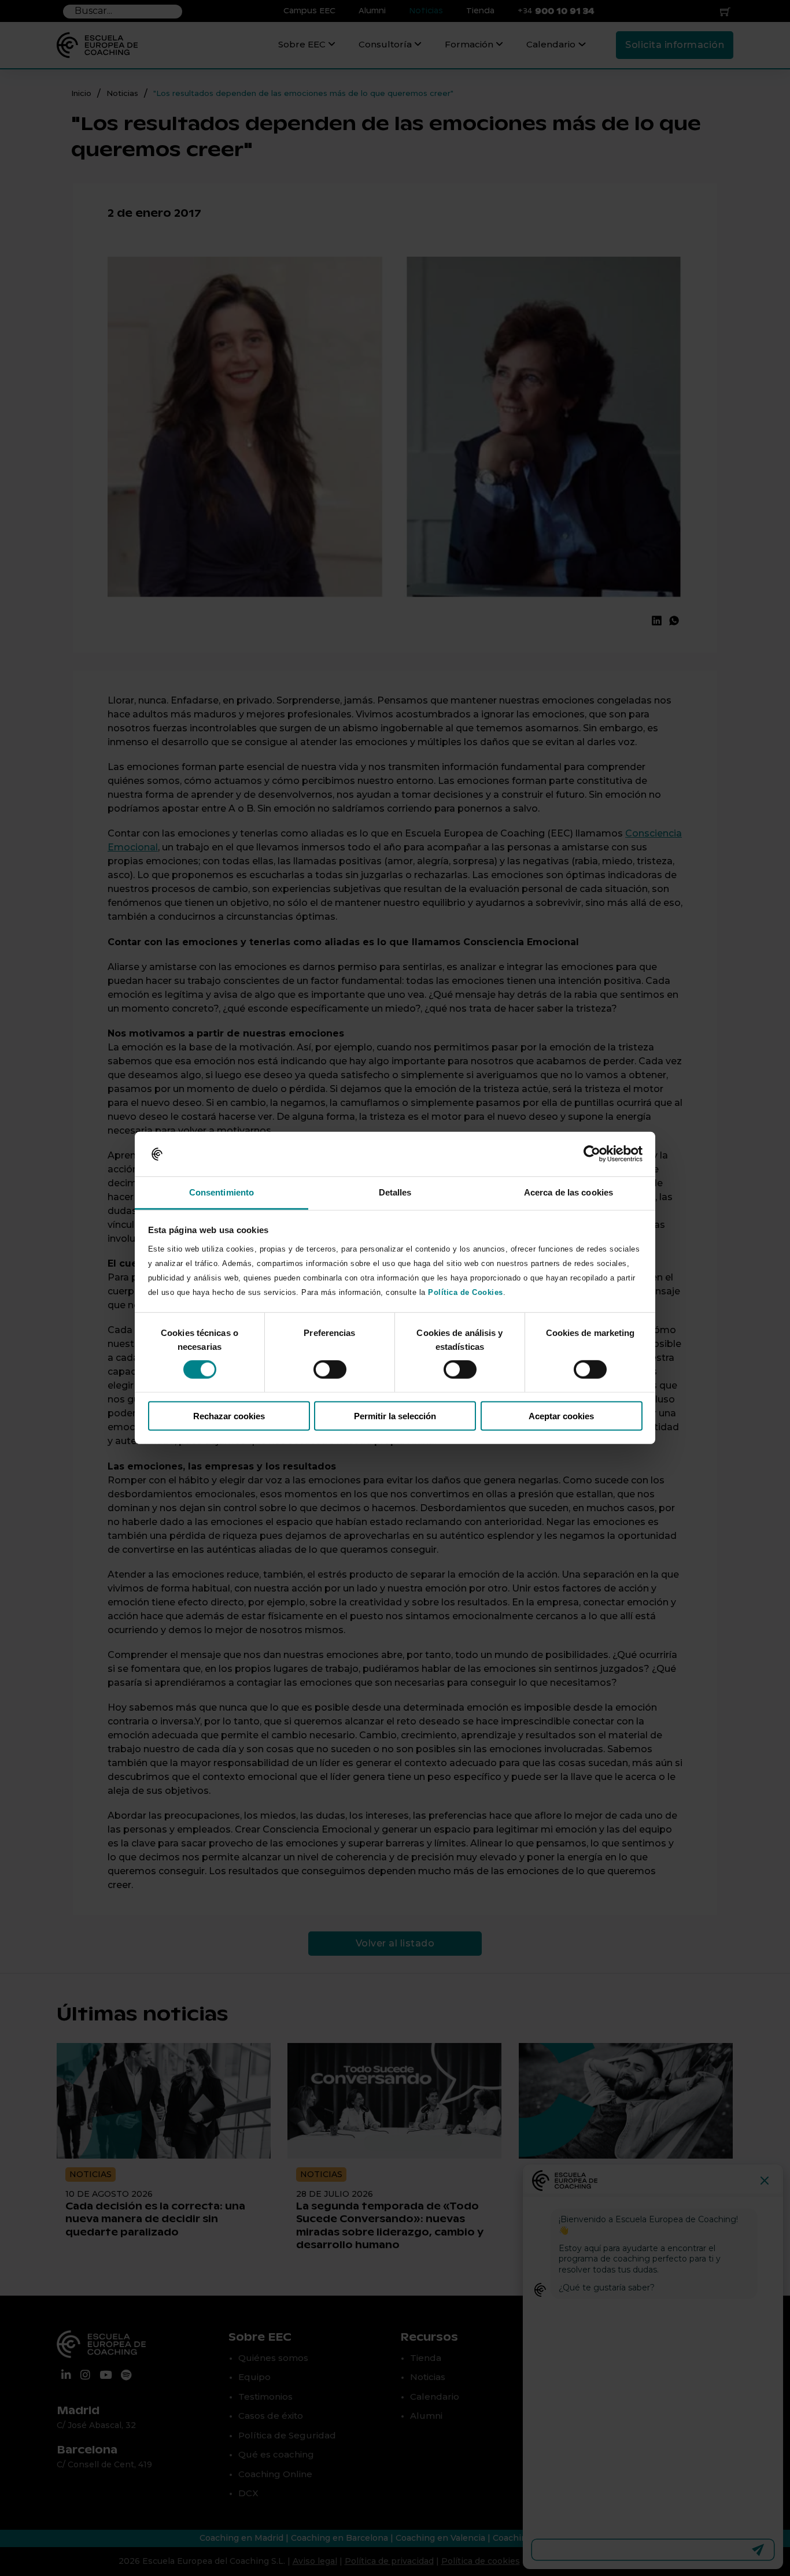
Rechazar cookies (229, 1415)
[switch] (330, 1370)
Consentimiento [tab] (222, 1192)
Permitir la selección (395, 1415)
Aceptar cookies (561, 1415)
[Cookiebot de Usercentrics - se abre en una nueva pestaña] (592, 1154)
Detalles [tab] (395, 1192)
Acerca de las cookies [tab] (568, 1192)
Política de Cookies (466, 1292)
